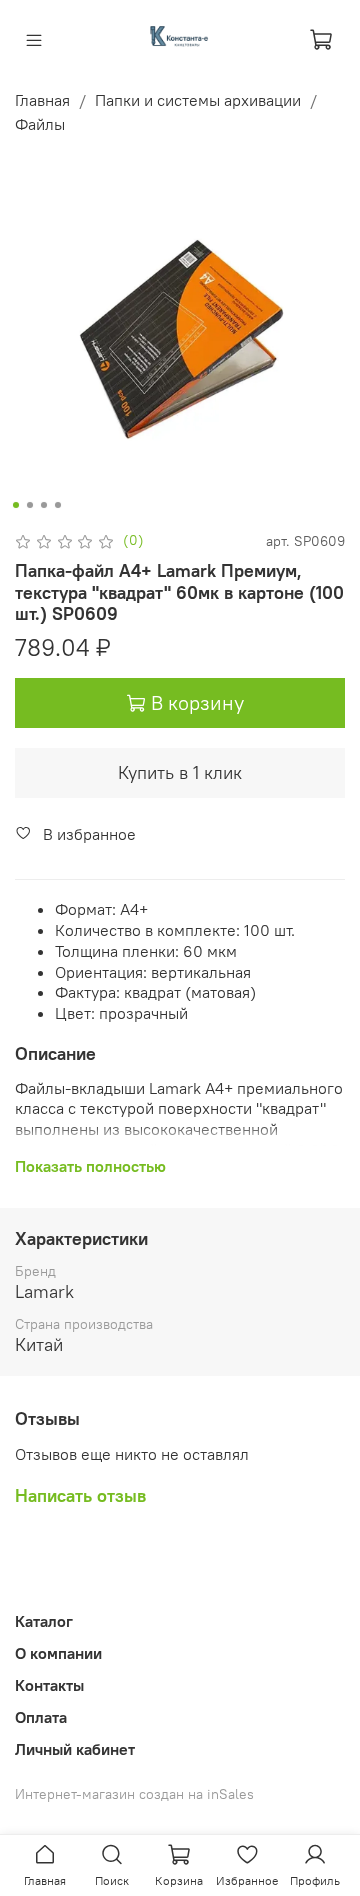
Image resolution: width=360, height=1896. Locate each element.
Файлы (40, 124)
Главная (42, 100)
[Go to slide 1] (16, 505)
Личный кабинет (75, 1749)
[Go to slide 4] (58, 505)
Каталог (44, 1621)
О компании (58, 1653)
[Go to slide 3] (44, 505)
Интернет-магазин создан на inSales (134, 1794)
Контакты (49, 1685)
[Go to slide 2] (30, 505)
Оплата (41, 1717)
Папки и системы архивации (198, 100)
